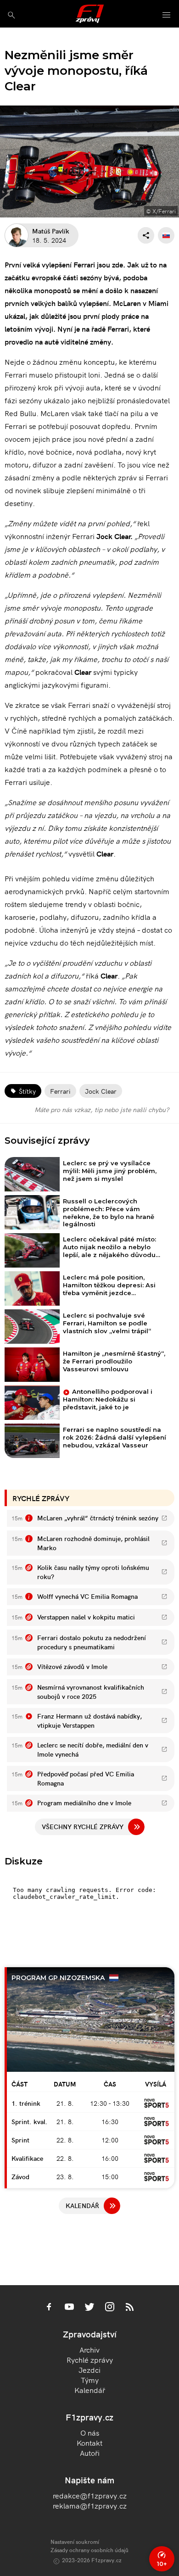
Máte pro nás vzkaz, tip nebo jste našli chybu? (102, 1109)
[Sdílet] (146, 235)
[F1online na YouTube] (69, 2308)
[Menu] (167, 15)
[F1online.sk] (90, 14)
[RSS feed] (130, 2308)
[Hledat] (11, 15)
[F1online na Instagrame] (110, 2308)
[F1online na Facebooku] (49, 2308)
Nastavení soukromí (75, 2541)
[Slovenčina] (166, 235)
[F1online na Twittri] (89, 2308)
